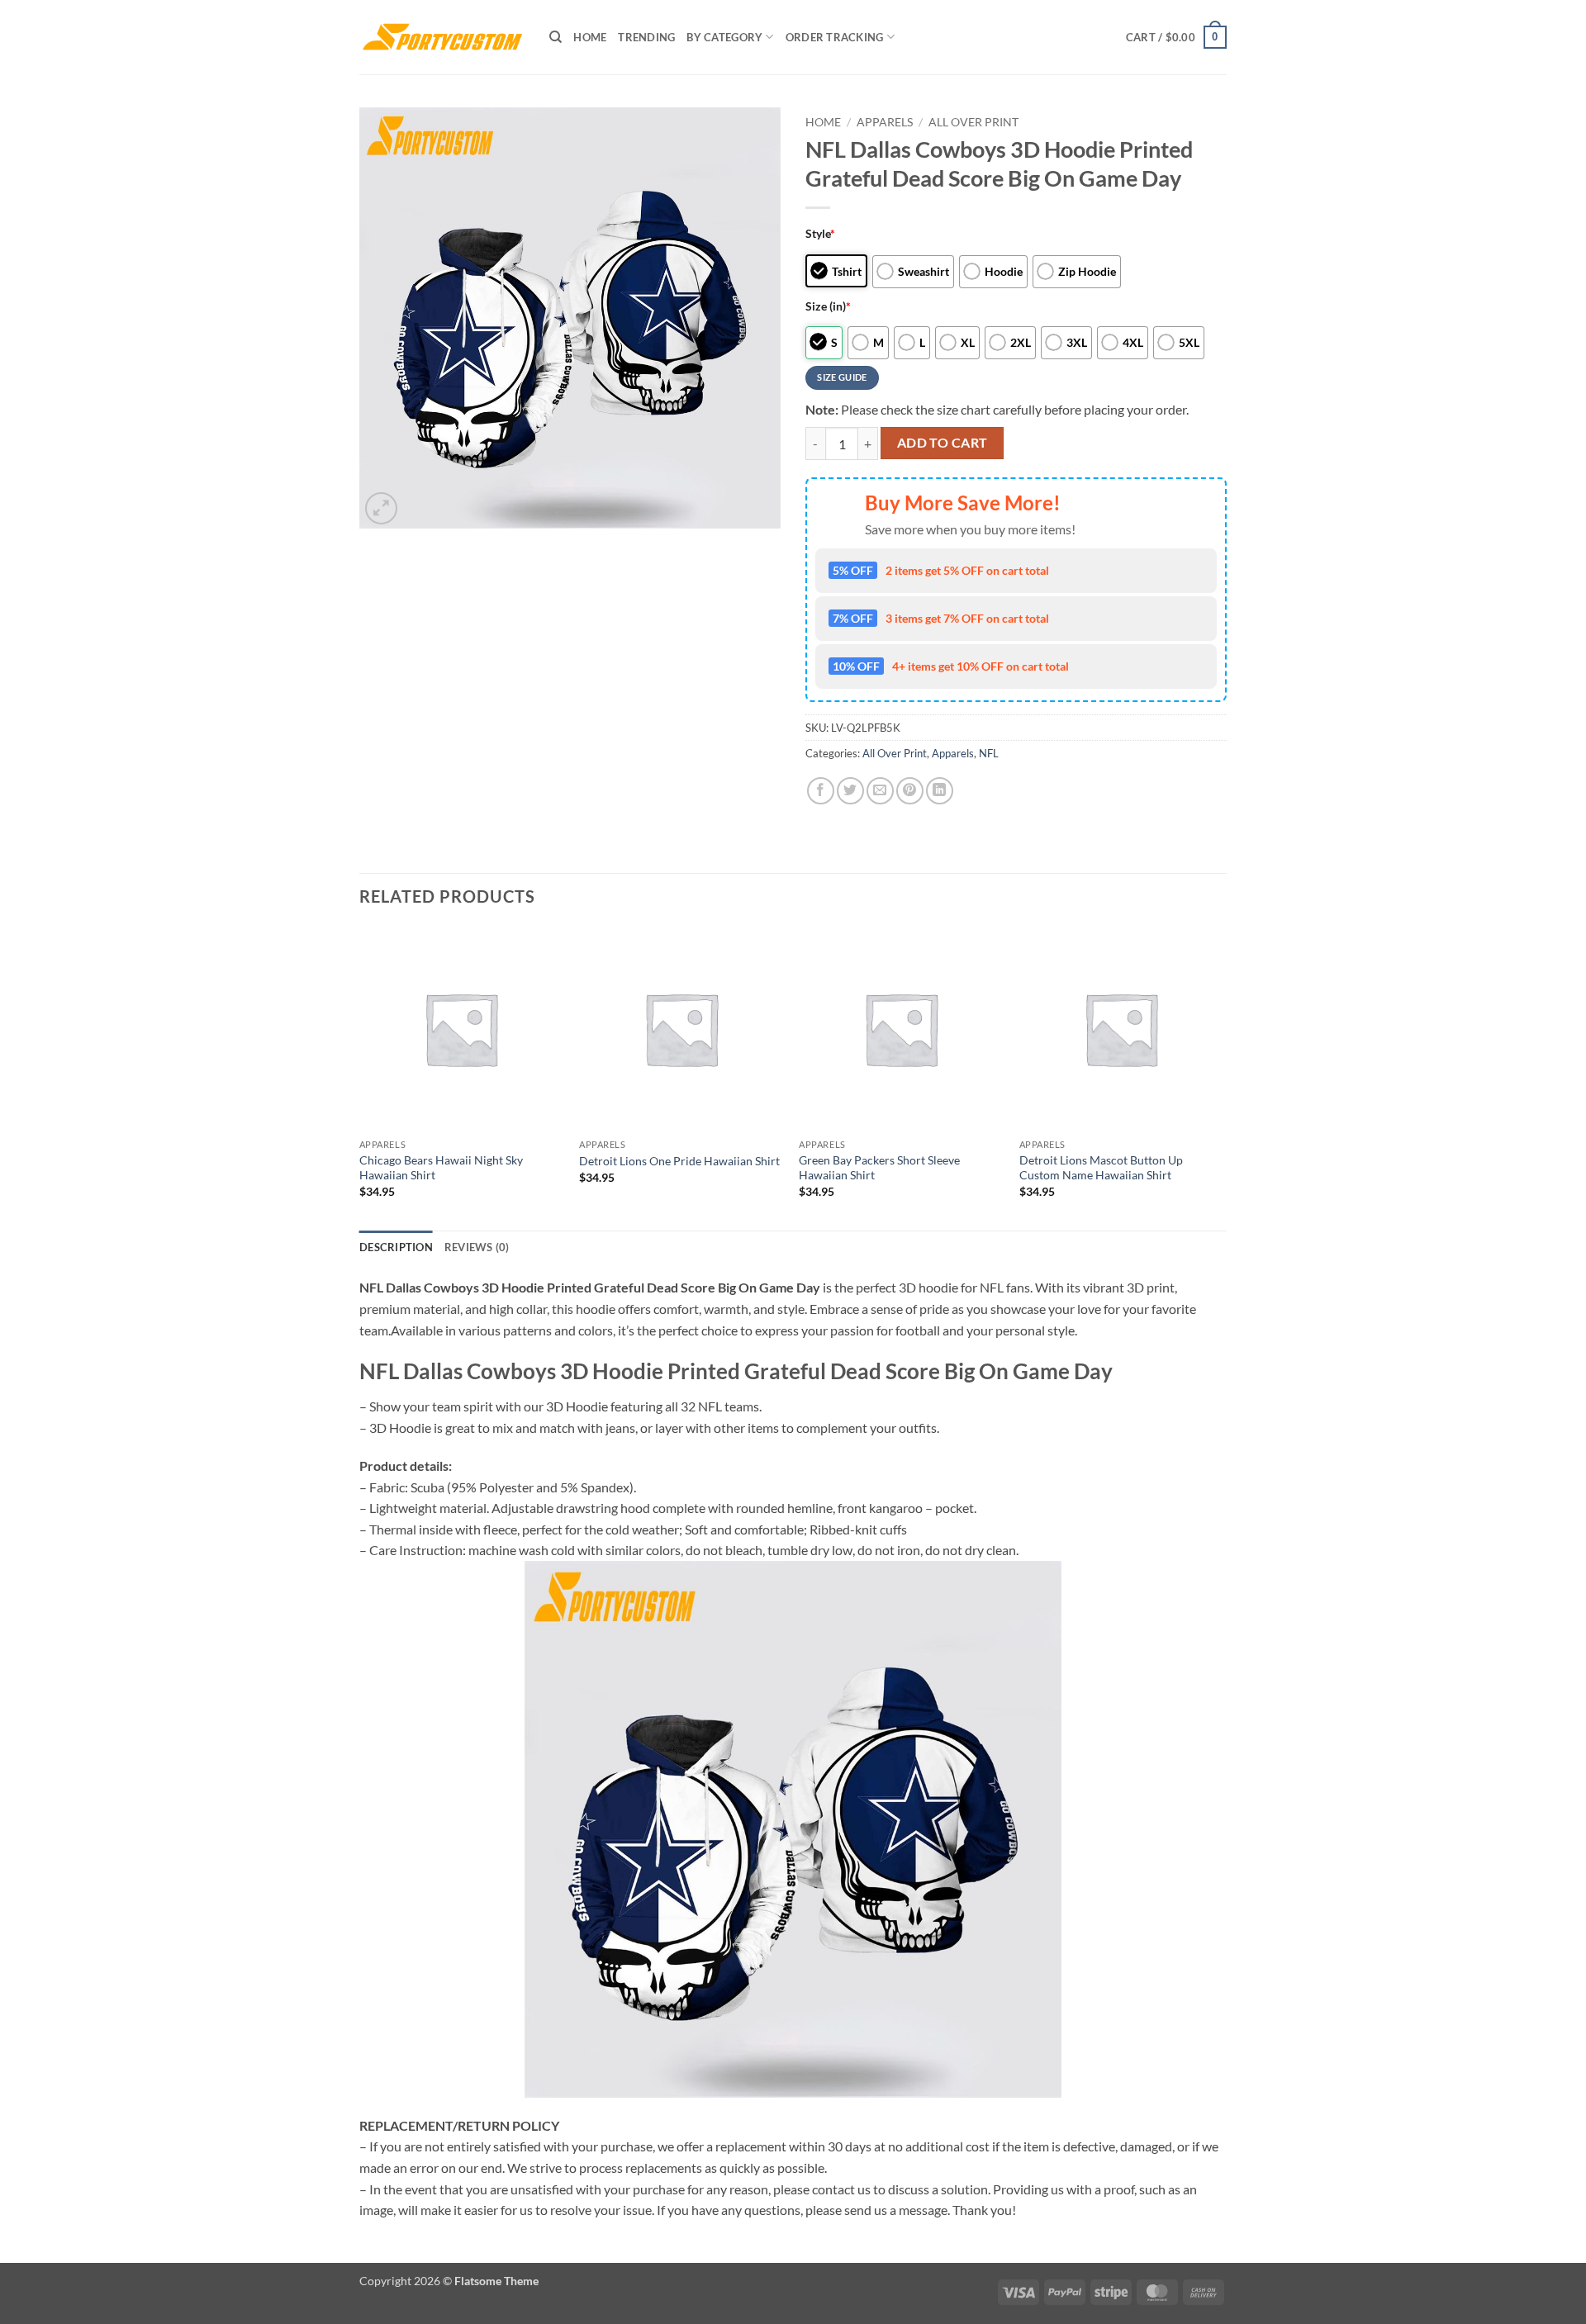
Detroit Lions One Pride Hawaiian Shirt (679, 1161)
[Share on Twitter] (850, 791)
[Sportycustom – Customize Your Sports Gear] (442, 37)
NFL (989, 753)
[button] (1176, 37)
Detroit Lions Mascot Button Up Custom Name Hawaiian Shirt (1101, 1168)
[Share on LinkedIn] (940, 791)
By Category (724, 37)
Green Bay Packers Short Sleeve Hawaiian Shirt (879, 1168)
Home (590, 37)
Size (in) (828, 306)
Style (820, 233)
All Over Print (973, 122)
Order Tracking (835, 37)
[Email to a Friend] (880, 791)
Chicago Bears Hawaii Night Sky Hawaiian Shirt (441, 1168)
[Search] (556, 37)
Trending (646, 37)
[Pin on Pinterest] (910, 791)
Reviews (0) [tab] (477, 1247)
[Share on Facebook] (821, 791)
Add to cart (943, 443)
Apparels (885, 122)
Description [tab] (396, 1247)
